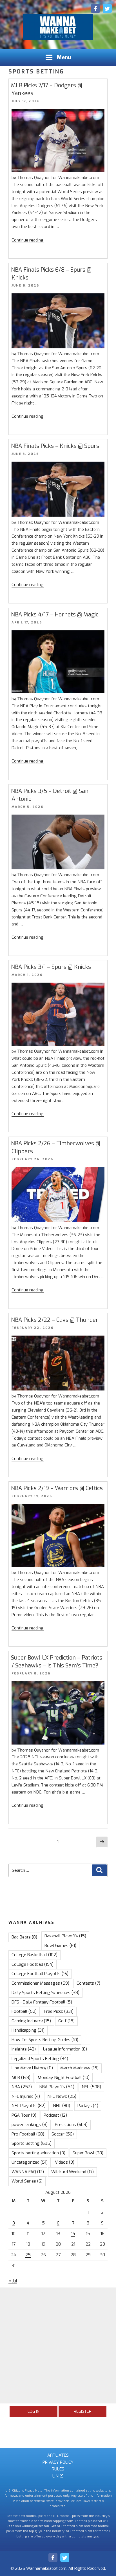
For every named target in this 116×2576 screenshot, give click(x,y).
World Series (27, 2181)
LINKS (58, 2476)
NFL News (62, 2096)
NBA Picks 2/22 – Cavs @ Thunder (55, 1320)
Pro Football (28, 2134)
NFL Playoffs (29, 2106)
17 (14, 2244)
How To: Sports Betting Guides (45, 2040)
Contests (88, 1983)
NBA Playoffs (57, 2087)
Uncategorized (30, 2162)
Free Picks (59, 2011)
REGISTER (83, 2411)
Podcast (55, 2115)
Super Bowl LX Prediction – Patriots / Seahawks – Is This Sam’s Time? (57, 1662)
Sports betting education (38, 2153)
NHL (62, 2106)
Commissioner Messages (40, 1983)
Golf (66, 2021)
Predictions (71, 2125)
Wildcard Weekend (72, 2172)
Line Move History (32, 2068)
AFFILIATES (58, 2455)
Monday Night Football (64, 2078)
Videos (65, 2162)
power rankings (30, 2125)
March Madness (79, 2068)
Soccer (63, 2134)
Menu (64, 57)
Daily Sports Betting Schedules (45, 1993)
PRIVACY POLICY (58, 2462)
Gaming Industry (31, 2021)
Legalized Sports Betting (40, 2059)
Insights (24, 2049)
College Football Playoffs (40, 1974)
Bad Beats (24, 1937)
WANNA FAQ (28, 2172)
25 (28, 2255)
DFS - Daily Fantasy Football (42, 2002)
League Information (65, 2049)
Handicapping (28, 2030)
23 (102, 2244)
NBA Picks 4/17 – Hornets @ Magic (55, 615)
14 (73, 2234)
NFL (91, 2087)
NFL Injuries (26, 2096)
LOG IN (34, 2411)
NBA (22, 2087)
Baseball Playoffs (65, 1936)
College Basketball (34, 1955)
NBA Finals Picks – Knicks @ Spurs (55, 446)
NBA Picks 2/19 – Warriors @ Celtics (57, 1488)
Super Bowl (88, 2153)
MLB (21, 2078)
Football (24, 2011)
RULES (58, 2469)
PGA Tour (24, 2115)
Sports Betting (32, 2143)
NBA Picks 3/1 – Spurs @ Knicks (51, 967)
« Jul (13, 2281)
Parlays (88, 2106)
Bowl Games (60, 1946)
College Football (33, 1964)
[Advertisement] (58, 2345)
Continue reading (28, 240)
